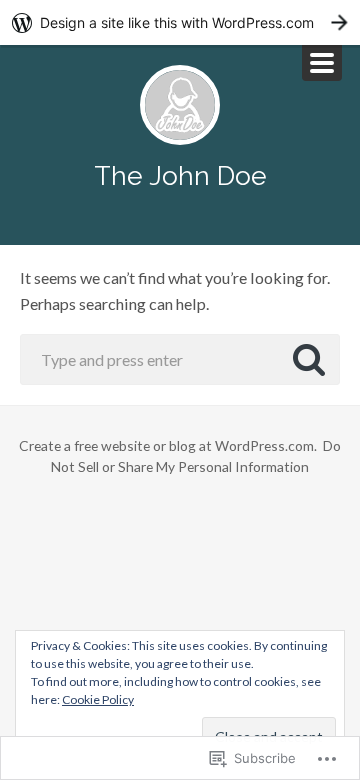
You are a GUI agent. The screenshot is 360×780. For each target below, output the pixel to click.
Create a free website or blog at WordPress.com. (168, 445)
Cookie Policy (98, 699)
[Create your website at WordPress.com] (180, 22)
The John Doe (180, 175)
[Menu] (322, 63)
